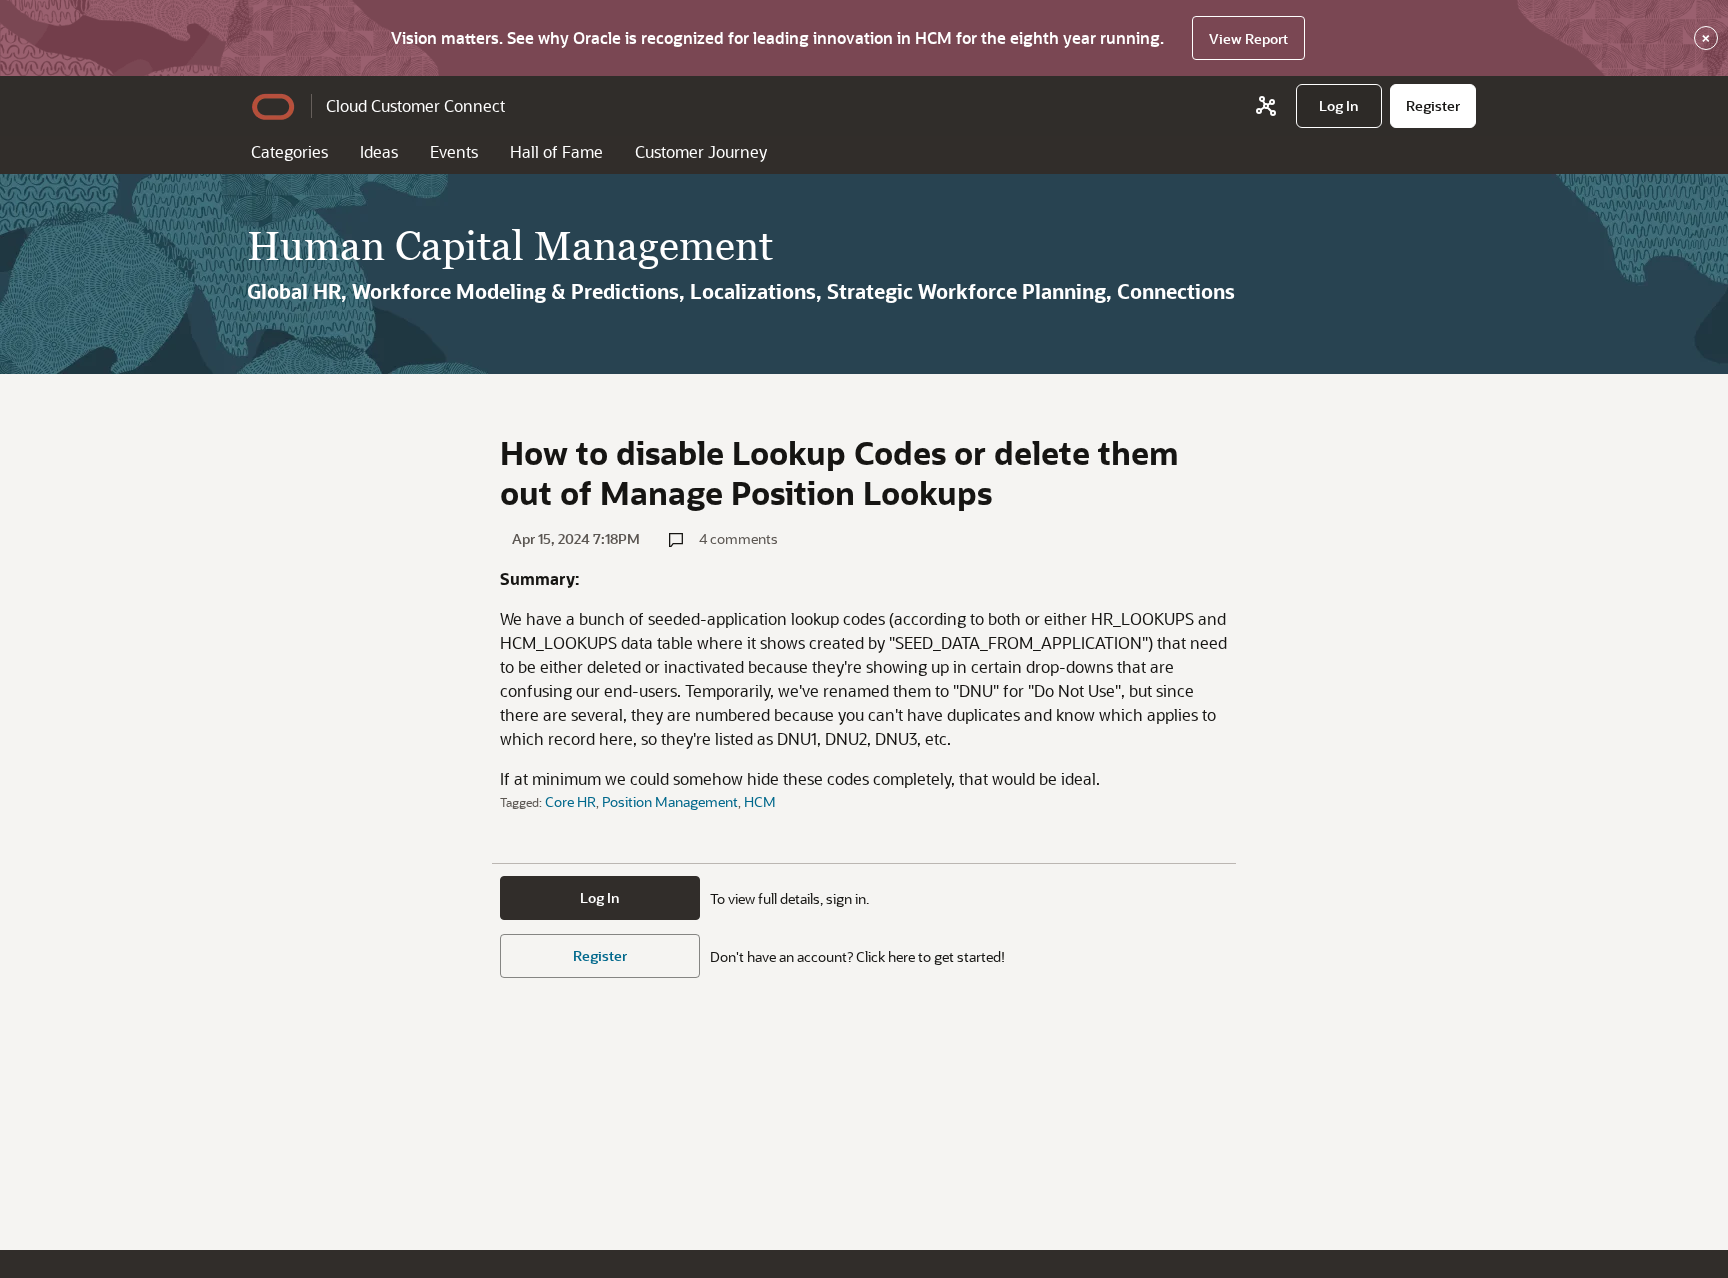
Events (454, 151)
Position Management (670, 801)
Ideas (379, 151)
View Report (1248, 38)
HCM (760, 801)
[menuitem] (1339, 106)
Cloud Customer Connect (415, 105)
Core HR (570, 801)
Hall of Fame (556, 151)
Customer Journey (701, 151)
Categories (289, 151)
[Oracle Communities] (1266, 106)
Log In (600, 897)
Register (600, 955)
